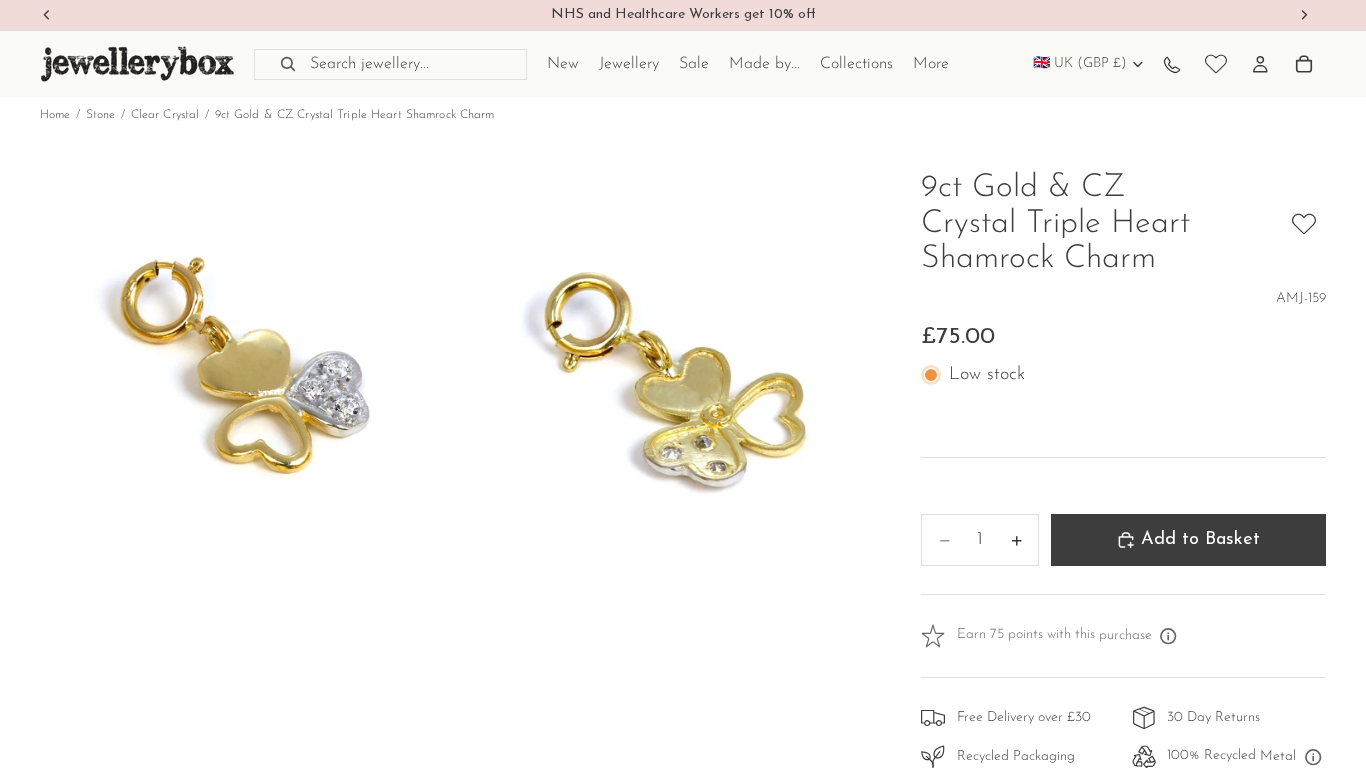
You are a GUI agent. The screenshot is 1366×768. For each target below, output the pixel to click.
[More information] (1169, 636)
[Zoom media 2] (666, 378)
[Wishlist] (1216, 64)
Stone (101, 115)
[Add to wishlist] (1304, 224)
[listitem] (931, 64)
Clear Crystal (165, 115)
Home (55, 115)
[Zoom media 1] (247, 378)
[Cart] (1304, 64)
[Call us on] (1172, 64)
